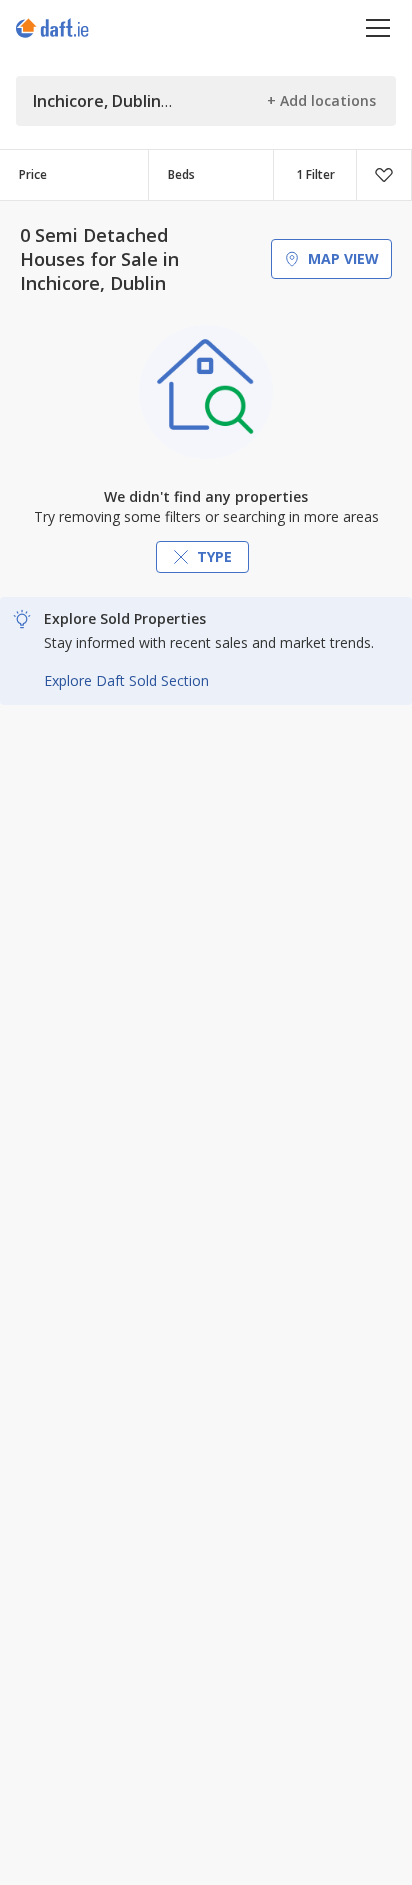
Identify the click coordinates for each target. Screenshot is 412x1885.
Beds (181, 174)
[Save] (384, 175)
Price (33, 174)
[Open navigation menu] (378, 27)
